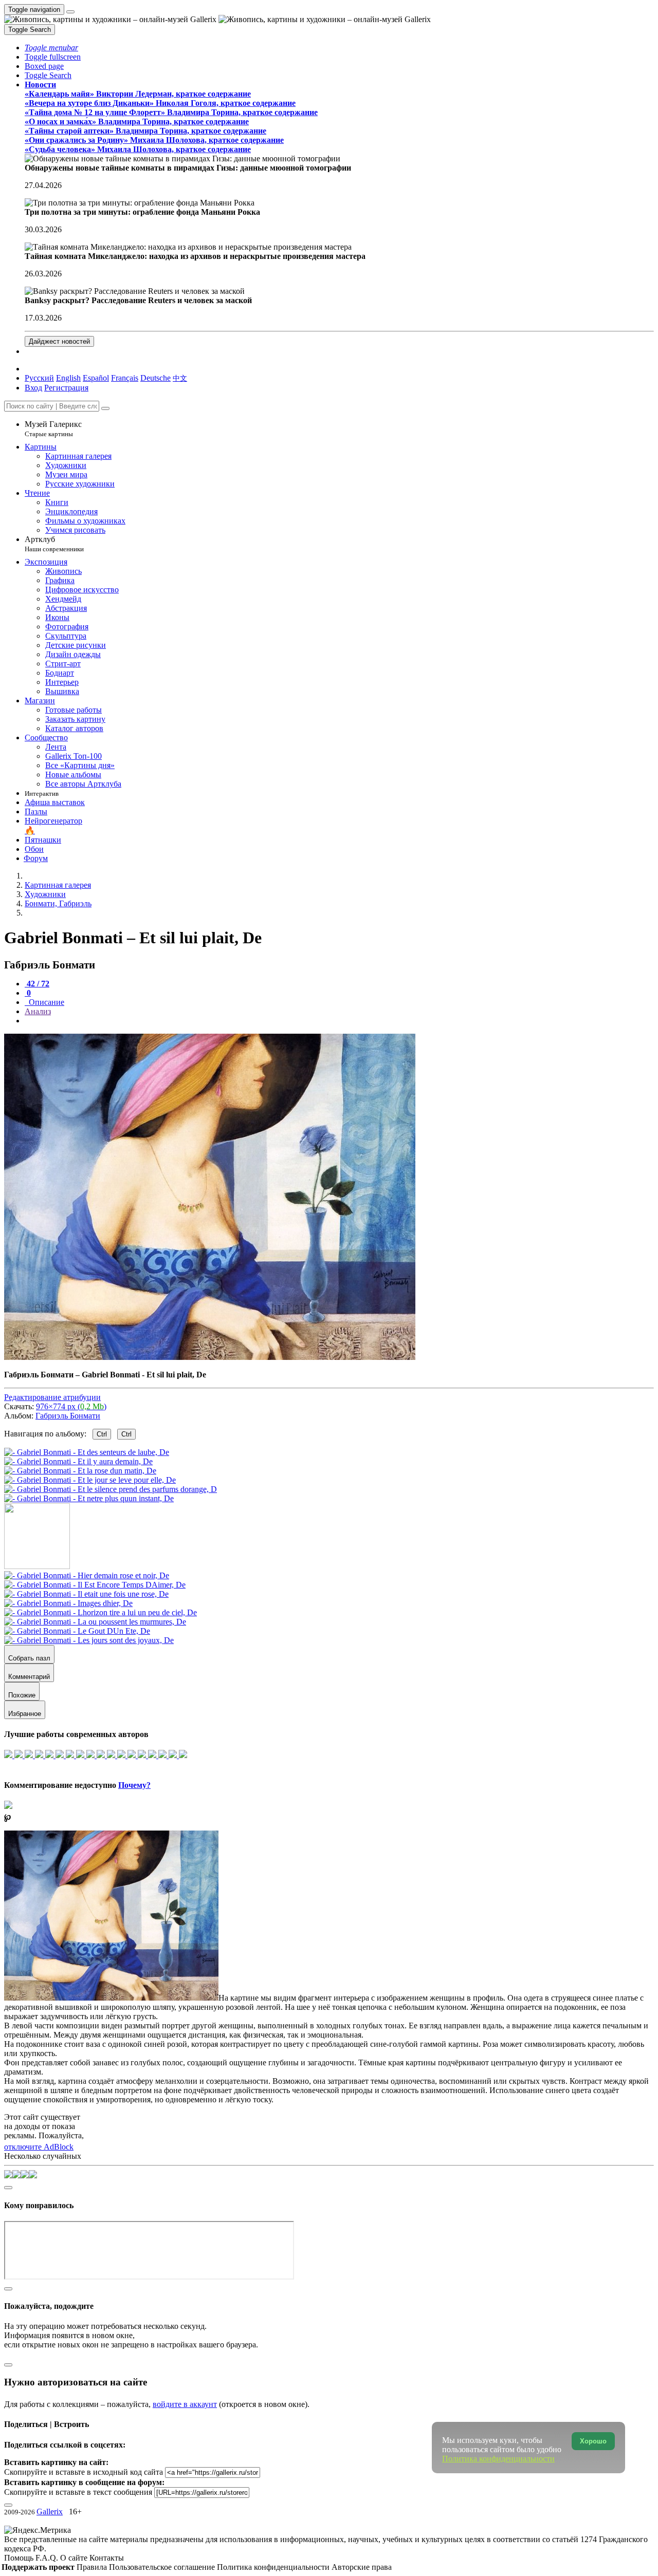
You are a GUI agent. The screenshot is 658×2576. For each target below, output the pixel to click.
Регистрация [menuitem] (66, 388)
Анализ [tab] (38, 1011)
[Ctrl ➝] (87, 1575)
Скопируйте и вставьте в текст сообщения (78, 2492)
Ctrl (102, 1434)
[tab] (37, 984)
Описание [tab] (45, 1002)
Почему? (134, 1785)
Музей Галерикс (53, 429)
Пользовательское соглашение (163, 2567)
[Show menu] (70, 12)
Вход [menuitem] (33, 388)
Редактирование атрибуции (52, 1397)
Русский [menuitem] (39, 378)
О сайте (75, 2558)
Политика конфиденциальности (274, 2567)
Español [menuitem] (96, 378)
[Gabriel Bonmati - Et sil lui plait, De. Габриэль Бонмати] (210, 1357)
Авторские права (362, 2567)
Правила (93, 2567)
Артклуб (54, 544)
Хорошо (593, 2441)
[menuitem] (180, 378)
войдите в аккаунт (185, 2404)
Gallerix (50, 2512)
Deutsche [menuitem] (156, 378)
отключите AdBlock (39, 2147)
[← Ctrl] (89, 1498)
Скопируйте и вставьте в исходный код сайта (84, 2472)
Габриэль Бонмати (68, 1416)
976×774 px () (71, 1406)
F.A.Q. (48, 2558)
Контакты (107, 2558)
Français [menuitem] (125, 378)
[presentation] (339, 1021)
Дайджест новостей (59, 341)
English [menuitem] (68, 378)
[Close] (105, 408)
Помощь (20, 2558)
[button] (51, 48)
